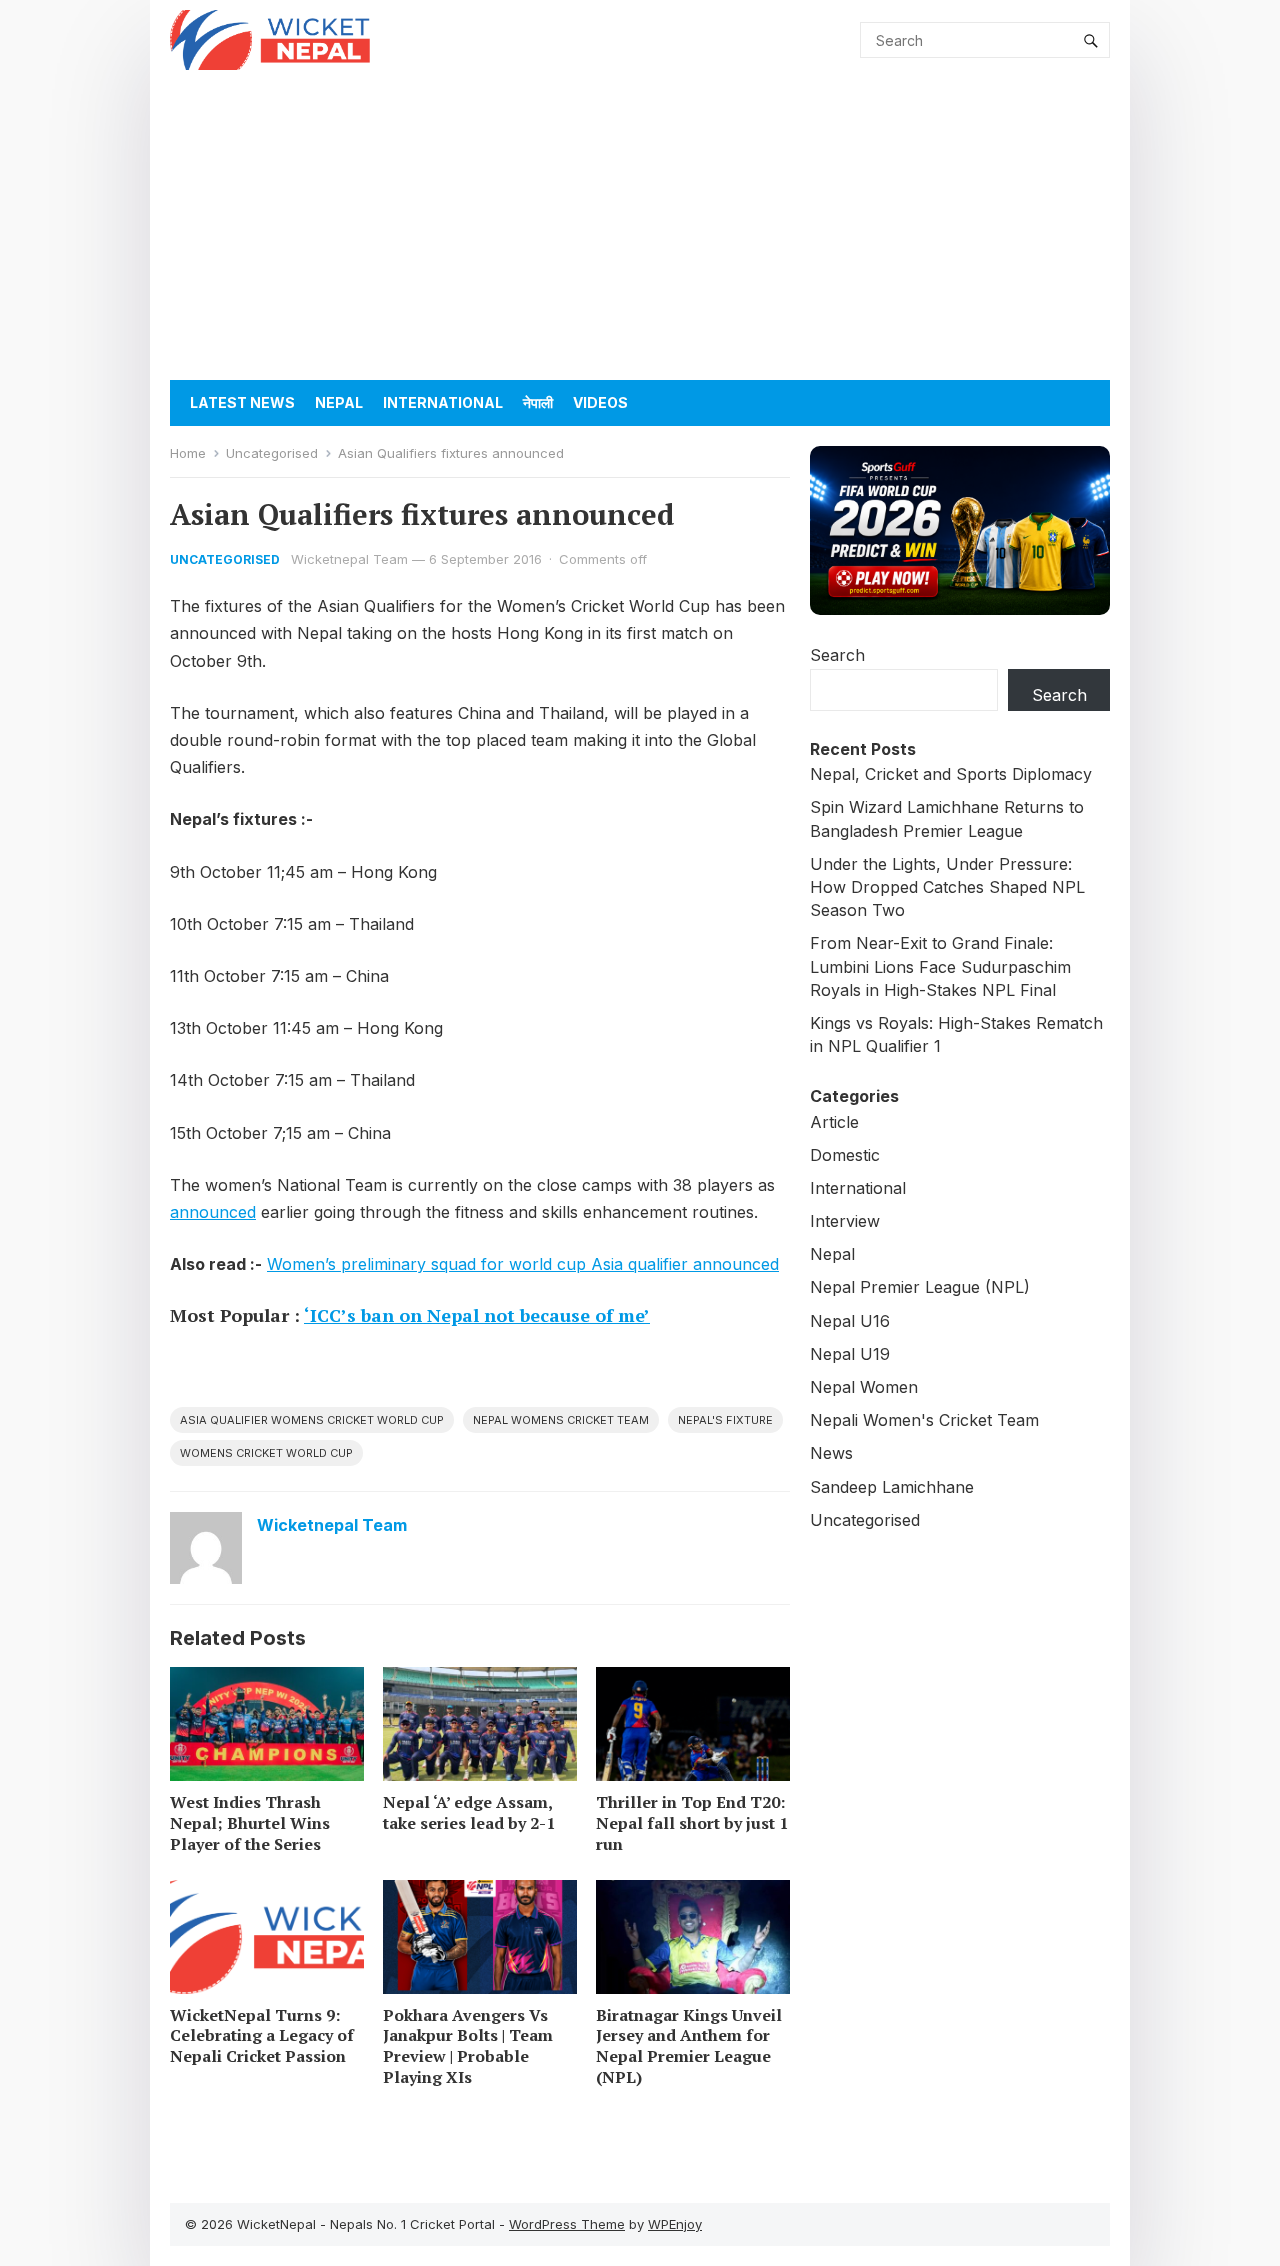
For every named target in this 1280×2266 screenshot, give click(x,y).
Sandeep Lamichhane (892, 1487)
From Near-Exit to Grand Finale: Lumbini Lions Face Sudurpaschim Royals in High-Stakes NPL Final (940, 966)
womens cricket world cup (266, 1453)
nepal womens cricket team (561, 1420)
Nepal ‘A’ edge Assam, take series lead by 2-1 (469, 1812)
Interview (845, 1221)
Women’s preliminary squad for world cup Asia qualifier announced (523, 1264)
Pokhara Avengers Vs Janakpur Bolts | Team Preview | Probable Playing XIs (468, 2046)
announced (213, 1212)
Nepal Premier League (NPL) (920, 1287)
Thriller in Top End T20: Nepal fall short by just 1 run (692, 1823)
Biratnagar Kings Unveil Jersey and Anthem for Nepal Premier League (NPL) (689, 2046)
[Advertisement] (640, 230)
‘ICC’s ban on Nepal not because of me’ (477, 1315)
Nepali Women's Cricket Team (924, 1420)
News (831, 1453)
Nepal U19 (850, 1354)
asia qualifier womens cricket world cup (312, 1420)
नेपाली (538, 402)
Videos (600, 402)
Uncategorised (272, 453)
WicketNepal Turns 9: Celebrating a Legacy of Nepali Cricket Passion (262, 2036)
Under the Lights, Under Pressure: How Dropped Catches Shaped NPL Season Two (947, 887)
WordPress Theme (567, 2224)
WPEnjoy (675, 2224)
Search (837, 655)
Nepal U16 (850, 1321)
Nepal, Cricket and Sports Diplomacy (951, 774)
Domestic (845, 1155)
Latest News (242, 402)
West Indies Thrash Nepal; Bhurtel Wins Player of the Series (250, 1823)
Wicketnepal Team (349, 559)
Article (834, 1122)
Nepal (339, 402)
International (443, 402)
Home (188, 453)
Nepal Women (864, 1387)
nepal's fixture (725, 1420)
